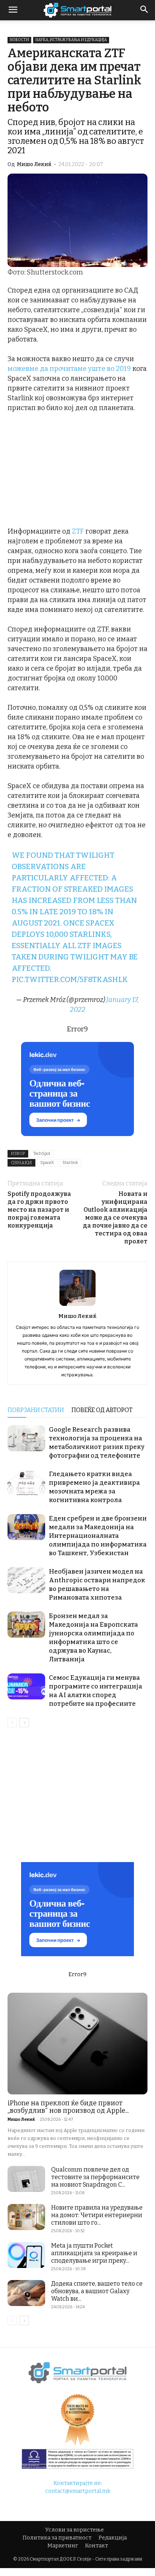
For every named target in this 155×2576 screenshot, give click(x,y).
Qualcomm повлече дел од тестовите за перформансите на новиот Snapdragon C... (95, 2177)
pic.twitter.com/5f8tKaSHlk (70, 979)
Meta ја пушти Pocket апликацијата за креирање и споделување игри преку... (94, 2253)
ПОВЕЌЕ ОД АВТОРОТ (102, 1410)
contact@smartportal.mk (78, 2491)
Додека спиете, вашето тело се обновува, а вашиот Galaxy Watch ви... (97, 2291)
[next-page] (24, 1723)
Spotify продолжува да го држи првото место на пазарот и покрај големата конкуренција (39, 1210)
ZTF (78, 531)
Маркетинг (63, 2546)
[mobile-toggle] (13, 10)
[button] (144, 10)
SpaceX (47, 1163)
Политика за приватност (57, 2538)
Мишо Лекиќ (34, 164)
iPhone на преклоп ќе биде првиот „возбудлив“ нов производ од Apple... (68, 2107)
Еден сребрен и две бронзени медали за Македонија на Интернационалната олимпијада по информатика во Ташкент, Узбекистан (98, 1536)
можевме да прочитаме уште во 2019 (69, 369)
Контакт (96, 2546)
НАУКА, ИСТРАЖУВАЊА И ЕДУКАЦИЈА (71, 40)
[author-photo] (77, 1306)
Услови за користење (74, 2530)
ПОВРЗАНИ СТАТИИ (36, 1410)
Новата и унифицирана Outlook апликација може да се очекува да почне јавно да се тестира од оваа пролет (115, 1218)
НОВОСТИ (19, 40)
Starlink (70, 1163)
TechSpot (42, 1154)
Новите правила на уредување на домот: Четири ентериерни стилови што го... (97, 2215)
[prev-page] (12, 1723)
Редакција (113, 2538)
